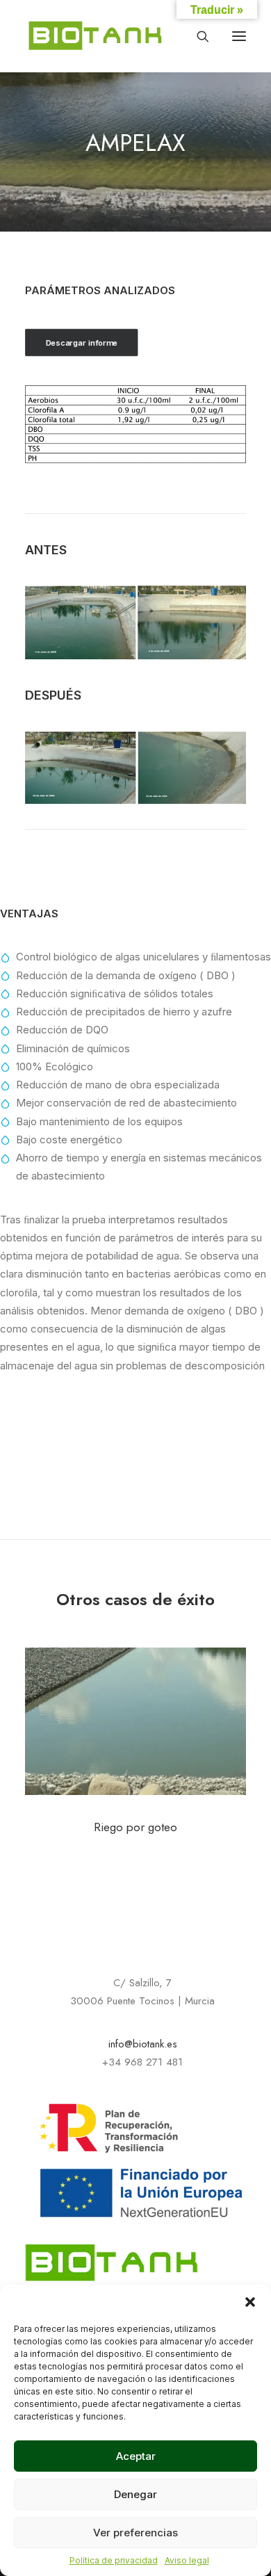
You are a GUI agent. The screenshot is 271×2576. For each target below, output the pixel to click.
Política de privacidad (114, 2560)
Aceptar (136, 2456)
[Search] (197, 36)
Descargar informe (82, 343)
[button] (250, 2302)
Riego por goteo (135, 1827)
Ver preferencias (135, 2533)
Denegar (135, 2494)
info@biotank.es (143, 2044)
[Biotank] (96, 36)
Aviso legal (187, 2560)
